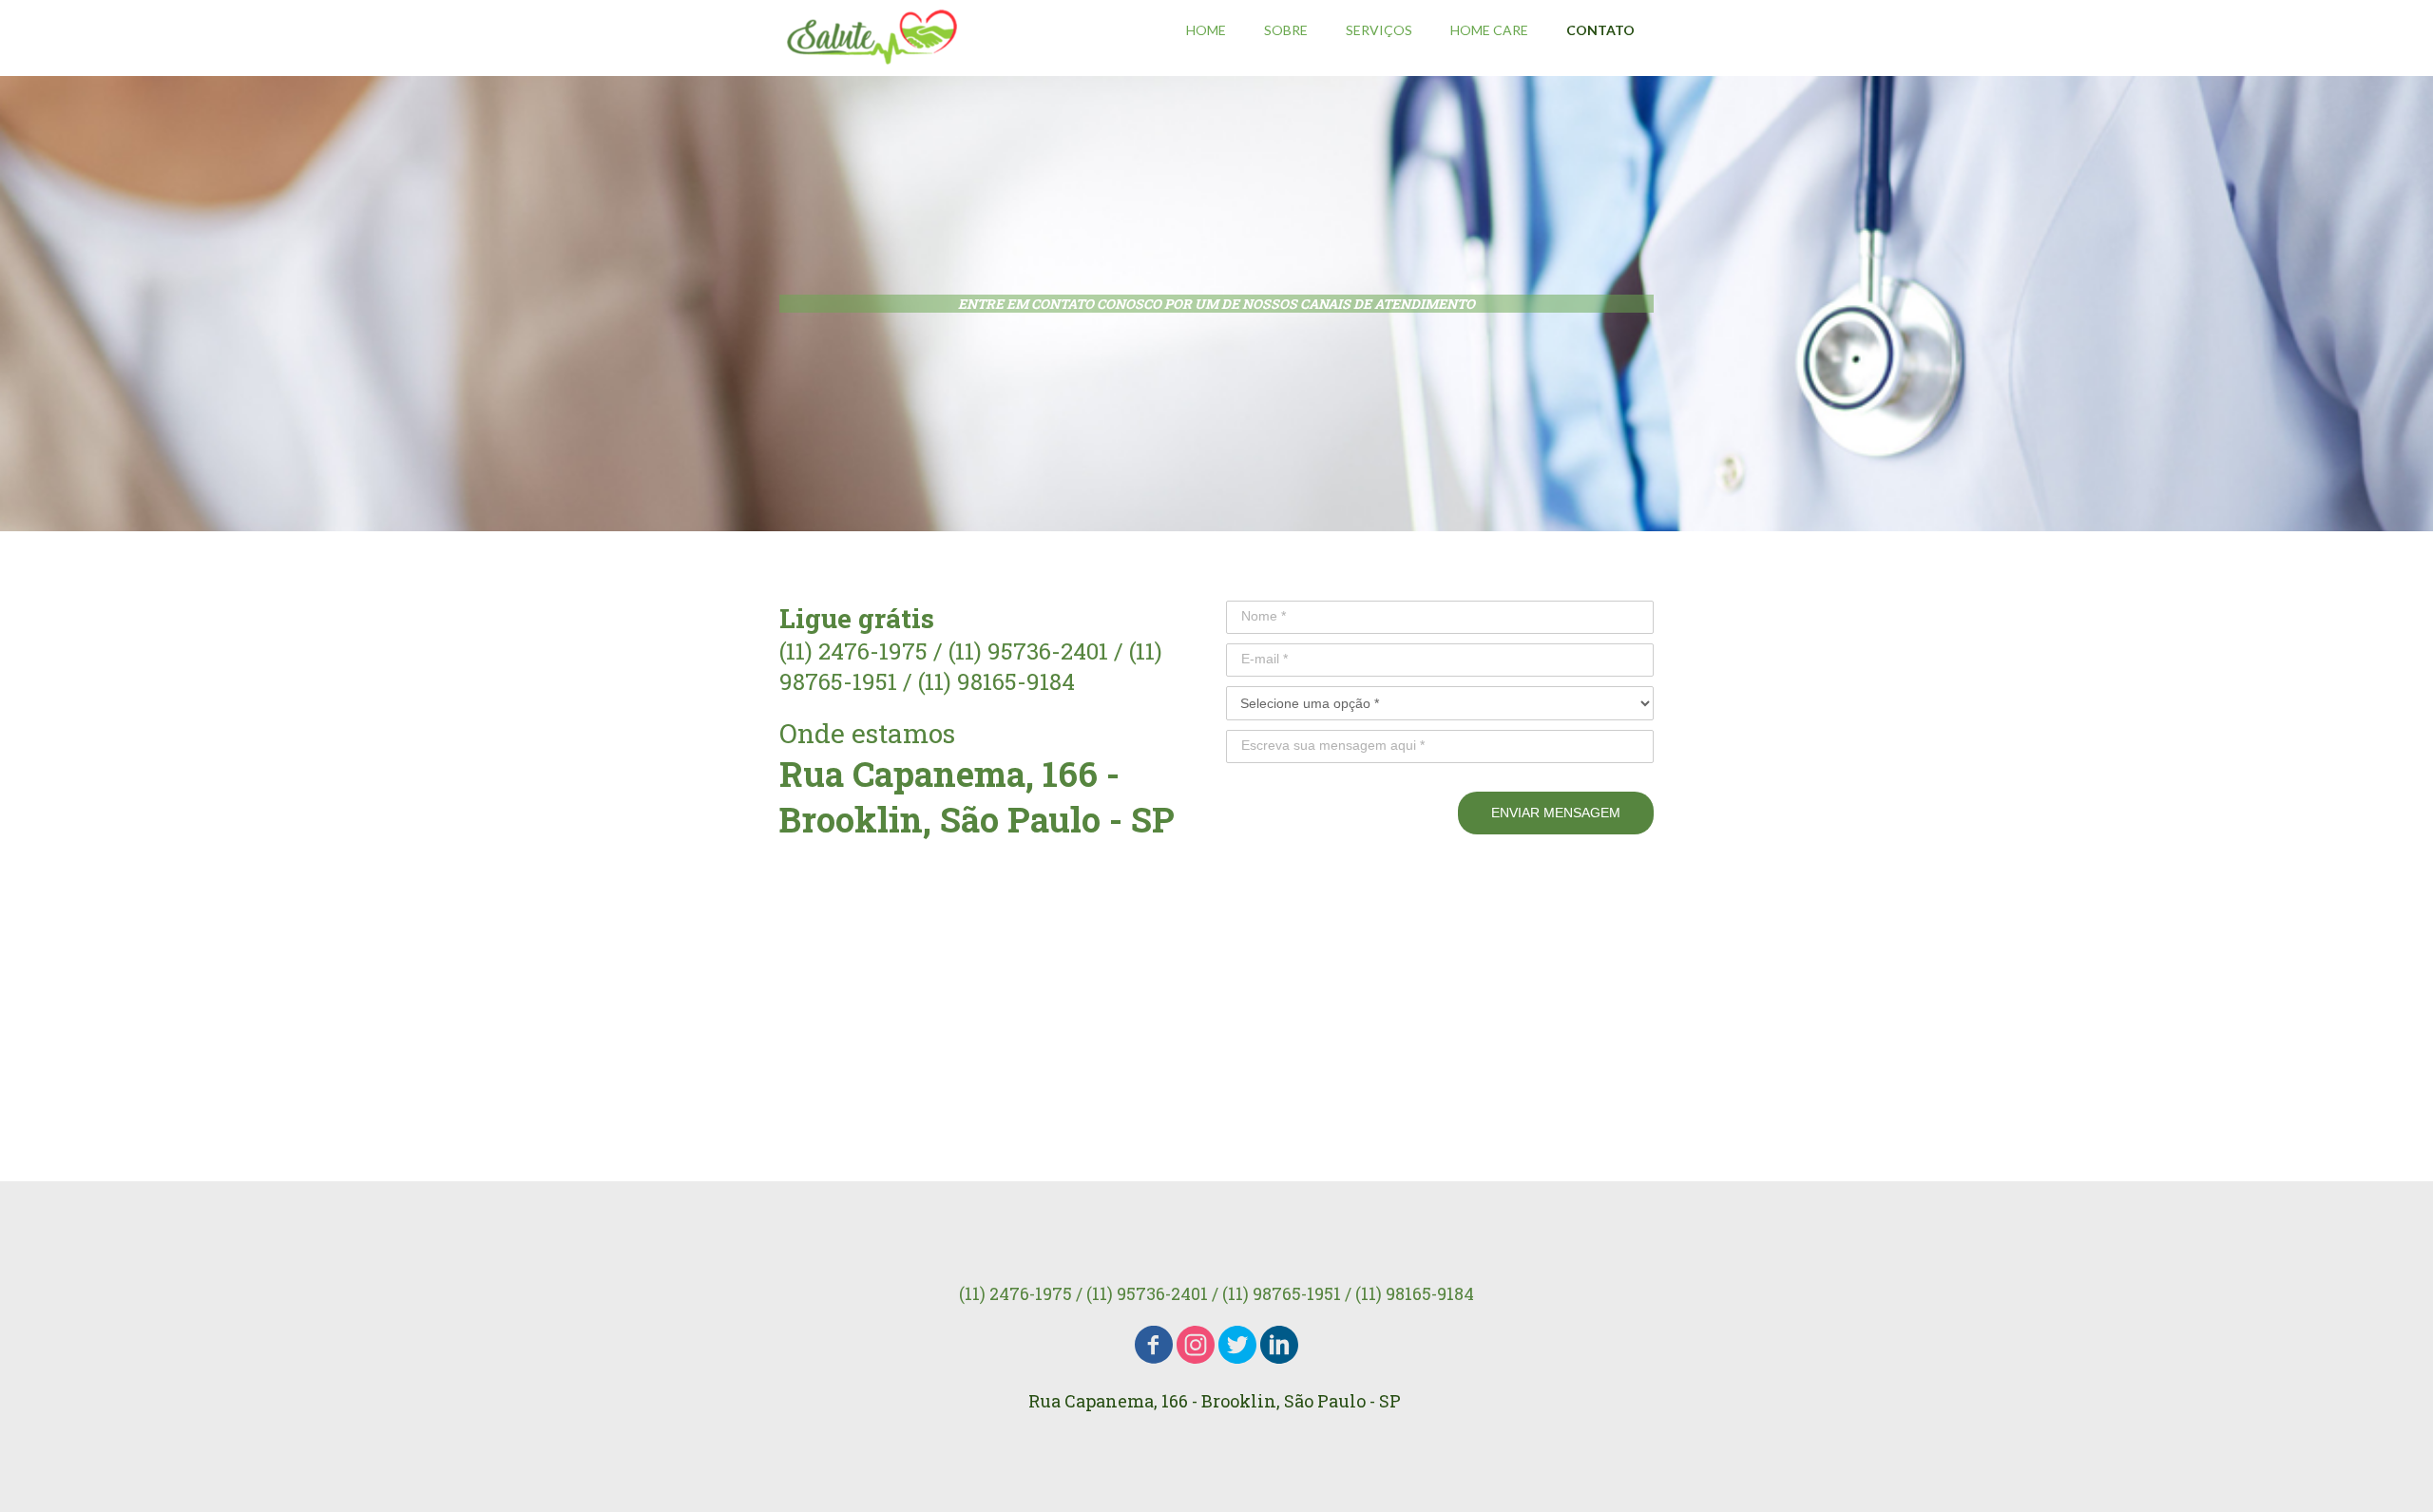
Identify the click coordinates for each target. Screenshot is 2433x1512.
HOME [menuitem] (1206, 30)
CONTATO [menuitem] (1600, 30)
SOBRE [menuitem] (1286, 30)
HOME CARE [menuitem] (1489, 30)
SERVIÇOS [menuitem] (1379, 30)
